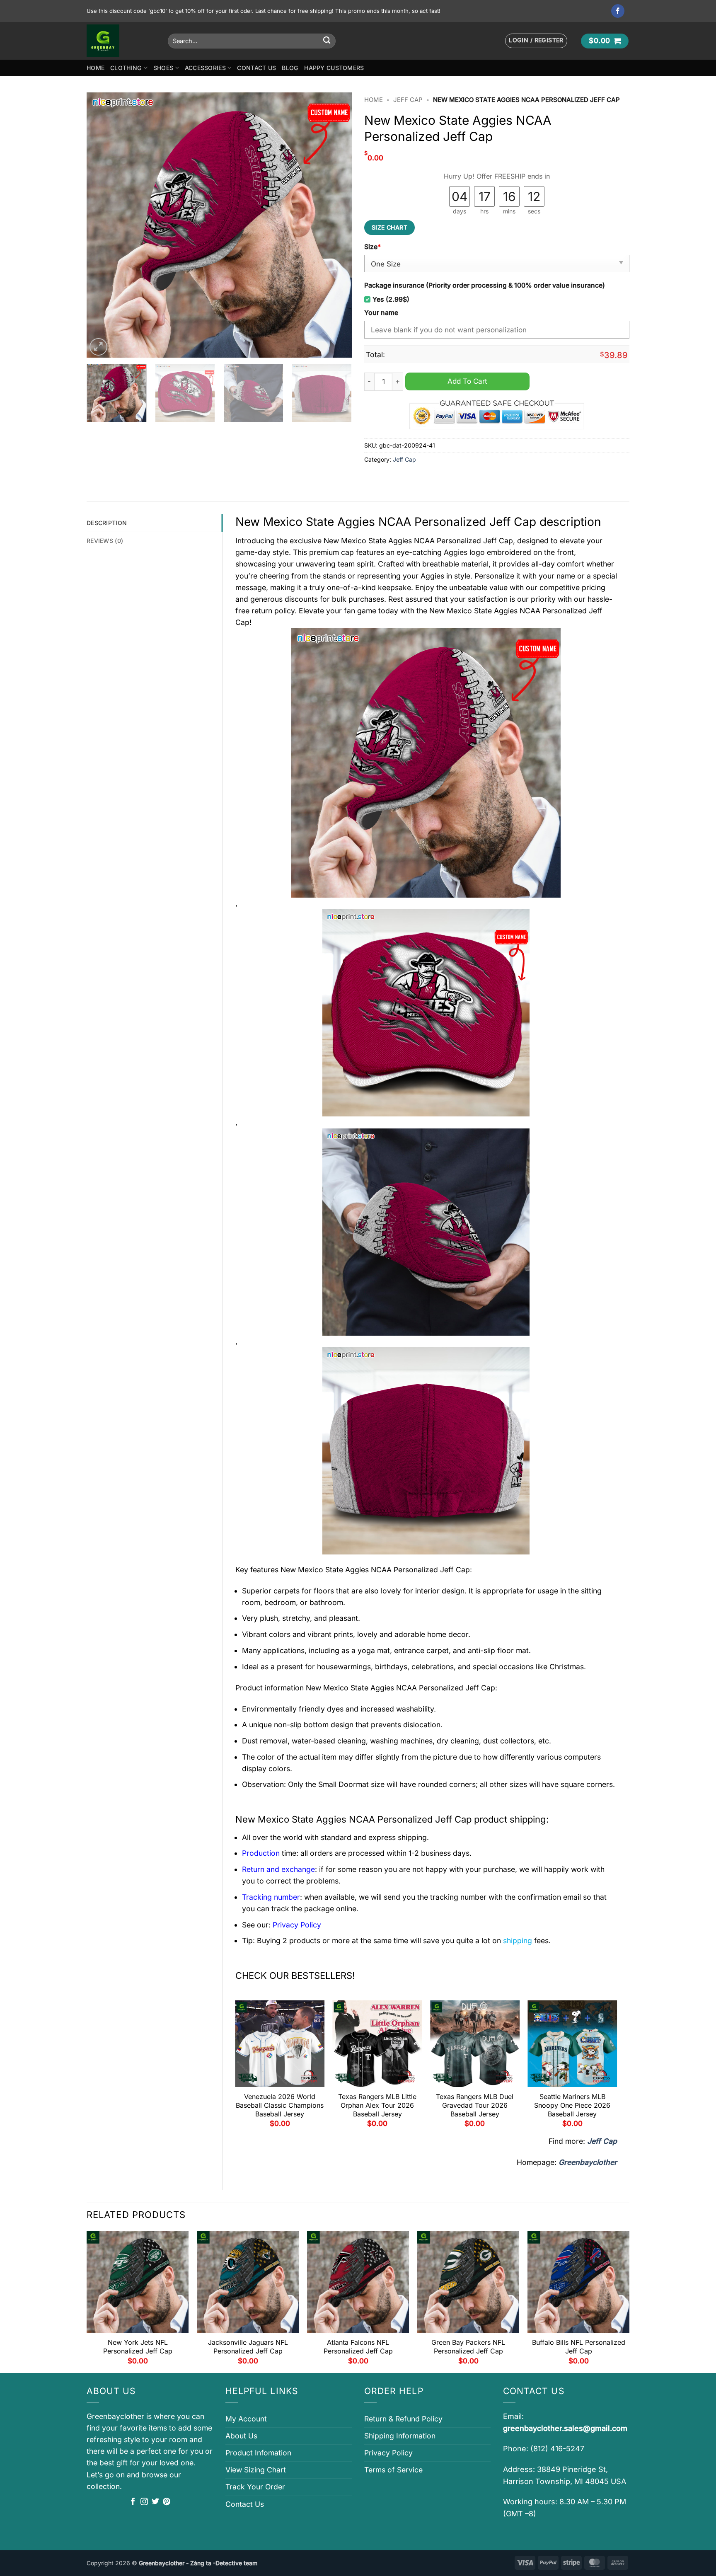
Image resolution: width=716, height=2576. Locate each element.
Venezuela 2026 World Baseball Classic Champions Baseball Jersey (280, 2105)
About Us (241, 2436)
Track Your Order (255, 2487)
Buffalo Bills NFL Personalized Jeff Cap (579, 2347)
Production (261, 1853)
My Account (246, 2419)
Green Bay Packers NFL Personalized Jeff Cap (468, 2347)
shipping (518, 1940)
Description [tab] (107, 523)
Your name (381, 313)
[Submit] (327, 41)
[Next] (336, 225)
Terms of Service (393, 2470)
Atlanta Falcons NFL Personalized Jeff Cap (358, 2347)
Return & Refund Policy (403, 2419)
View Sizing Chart (256, 2470)
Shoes (163, 68)
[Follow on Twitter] (155, 2502)
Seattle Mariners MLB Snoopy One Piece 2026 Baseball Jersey (572, 2105)
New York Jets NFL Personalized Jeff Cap (138, 2347)
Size (373, 247)
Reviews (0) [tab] (105, 541)
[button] (536, 41)
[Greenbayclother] (121, 41)
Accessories (205, 68)
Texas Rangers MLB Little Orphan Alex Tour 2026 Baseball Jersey (377, 2105)
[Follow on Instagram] (144, 2502)
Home (96, 68)
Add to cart (467, 381)
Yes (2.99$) (391, 299)
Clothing (126, 68)
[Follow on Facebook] (618, 11)
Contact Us (256, 68)
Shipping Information (400, 2436)
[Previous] (102, 225)
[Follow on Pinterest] (167, 2502)
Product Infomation (258, 2453)
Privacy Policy (388, 2453)
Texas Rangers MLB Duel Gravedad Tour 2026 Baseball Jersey (475, 2105)
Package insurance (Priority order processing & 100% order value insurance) (485, 285)
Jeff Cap (408, 100)
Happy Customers (334, 68)
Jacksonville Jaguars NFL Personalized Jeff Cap (248, 2347)
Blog (290, 68)
